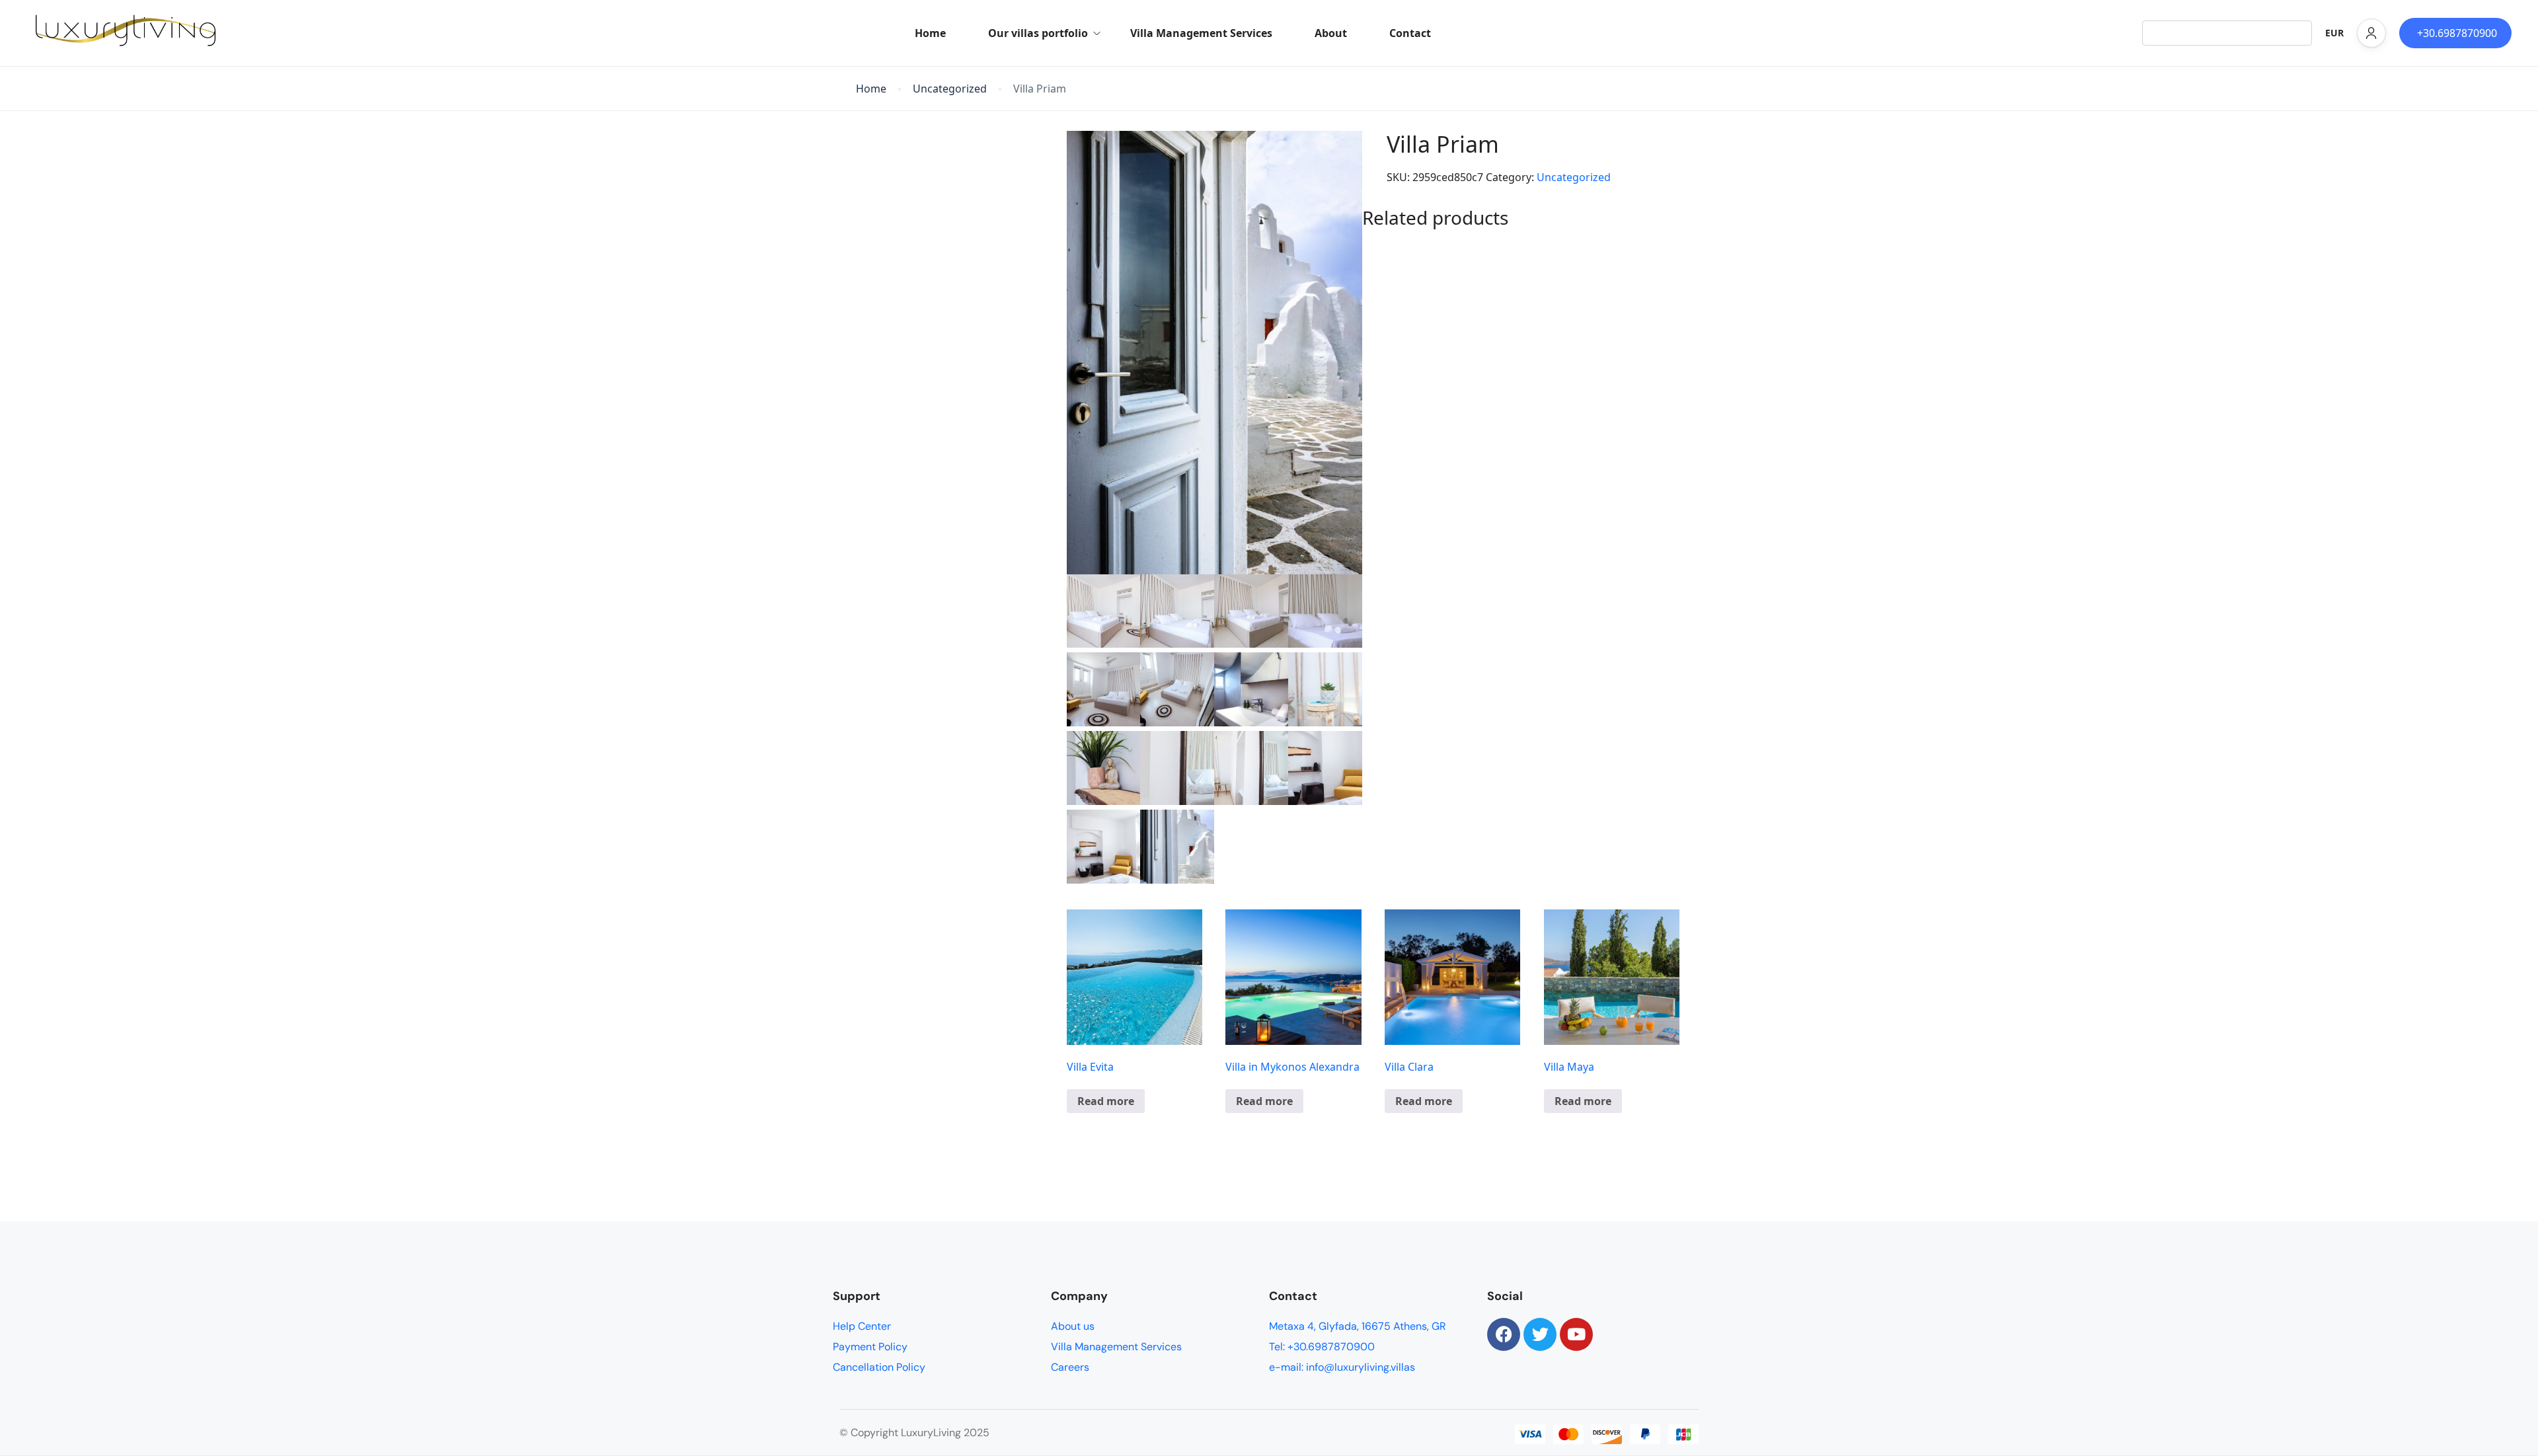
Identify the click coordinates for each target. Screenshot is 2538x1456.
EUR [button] (2334, 33)
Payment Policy (870, 1347)
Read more (1106, 1101)
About (1331, 33)
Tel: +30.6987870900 (1322, 1347)
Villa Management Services (1201, 33)
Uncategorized (950, 89)
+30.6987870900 (2457, 33)
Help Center (862, 1326)
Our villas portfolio (1038, 33)
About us (1073, 1326)
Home (930, 33)
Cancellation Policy (879, 1367)
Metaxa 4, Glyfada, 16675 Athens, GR (1358, 1326)
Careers (1070, 1367)
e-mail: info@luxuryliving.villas (1342, 1367)
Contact (1410, 33)
